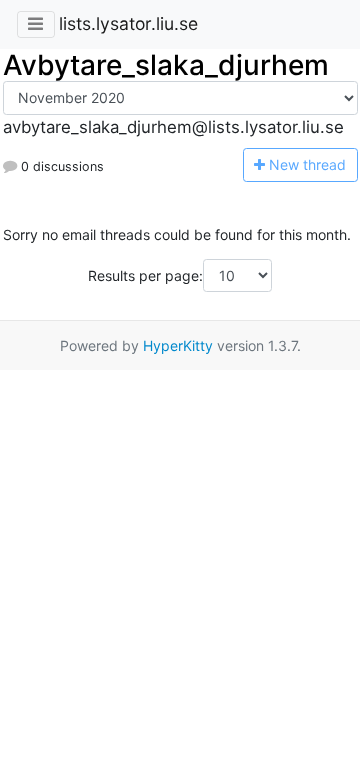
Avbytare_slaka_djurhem (166, 65)
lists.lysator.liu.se (128, 23)
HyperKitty (178, 345)
